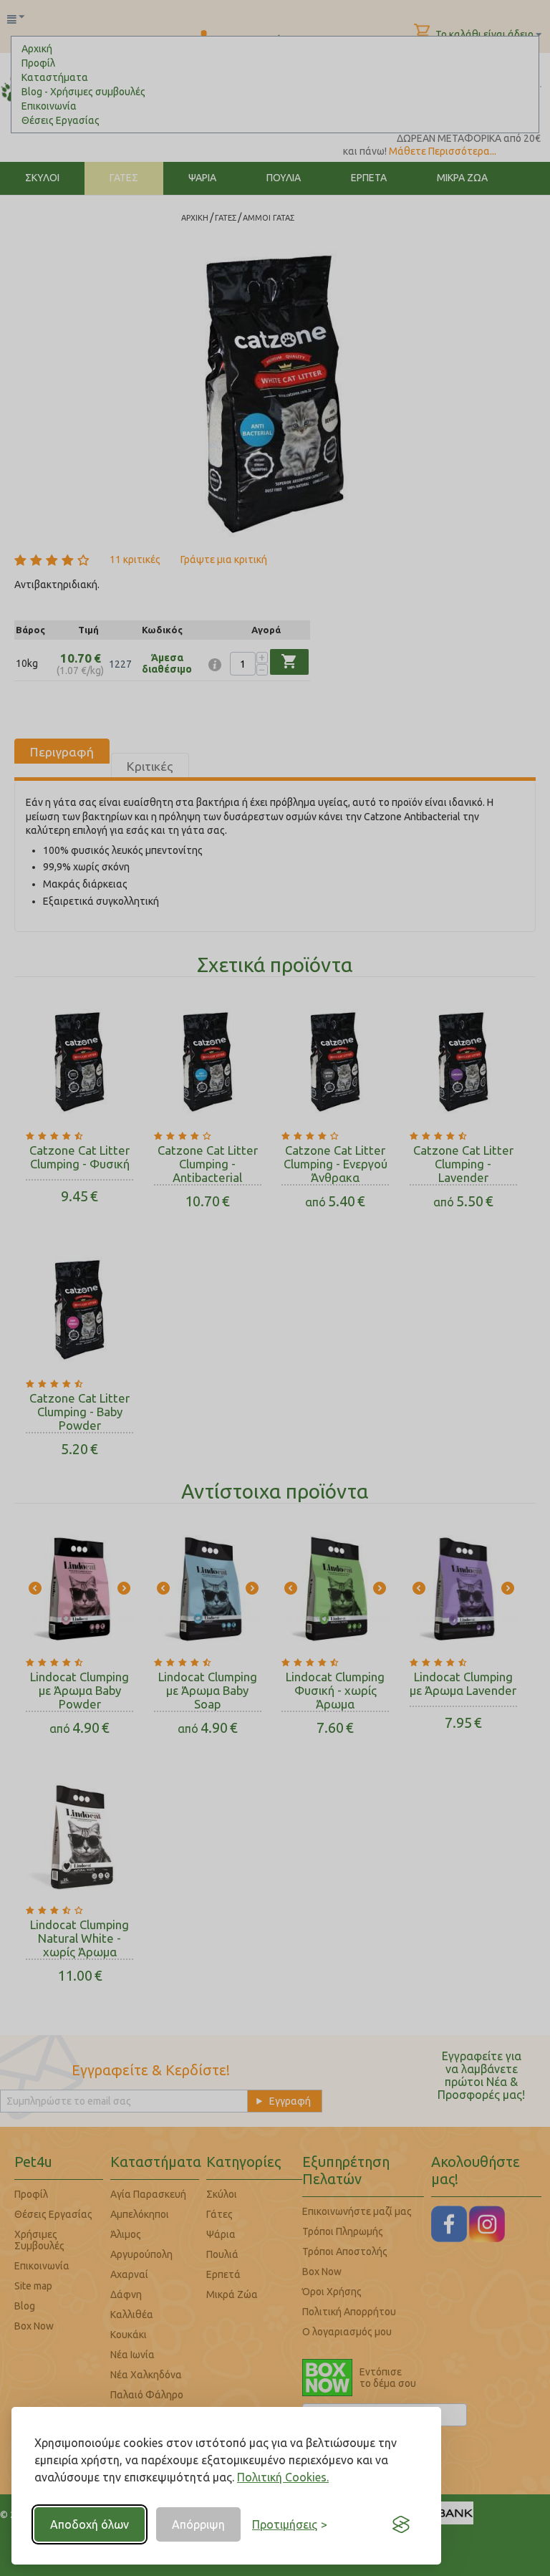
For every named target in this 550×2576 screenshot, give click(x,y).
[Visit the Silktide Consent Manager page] (401, 2524)
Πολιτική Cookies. (283, 2477)
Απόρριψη (198, 2524)
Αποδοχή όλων (90, 2524)
